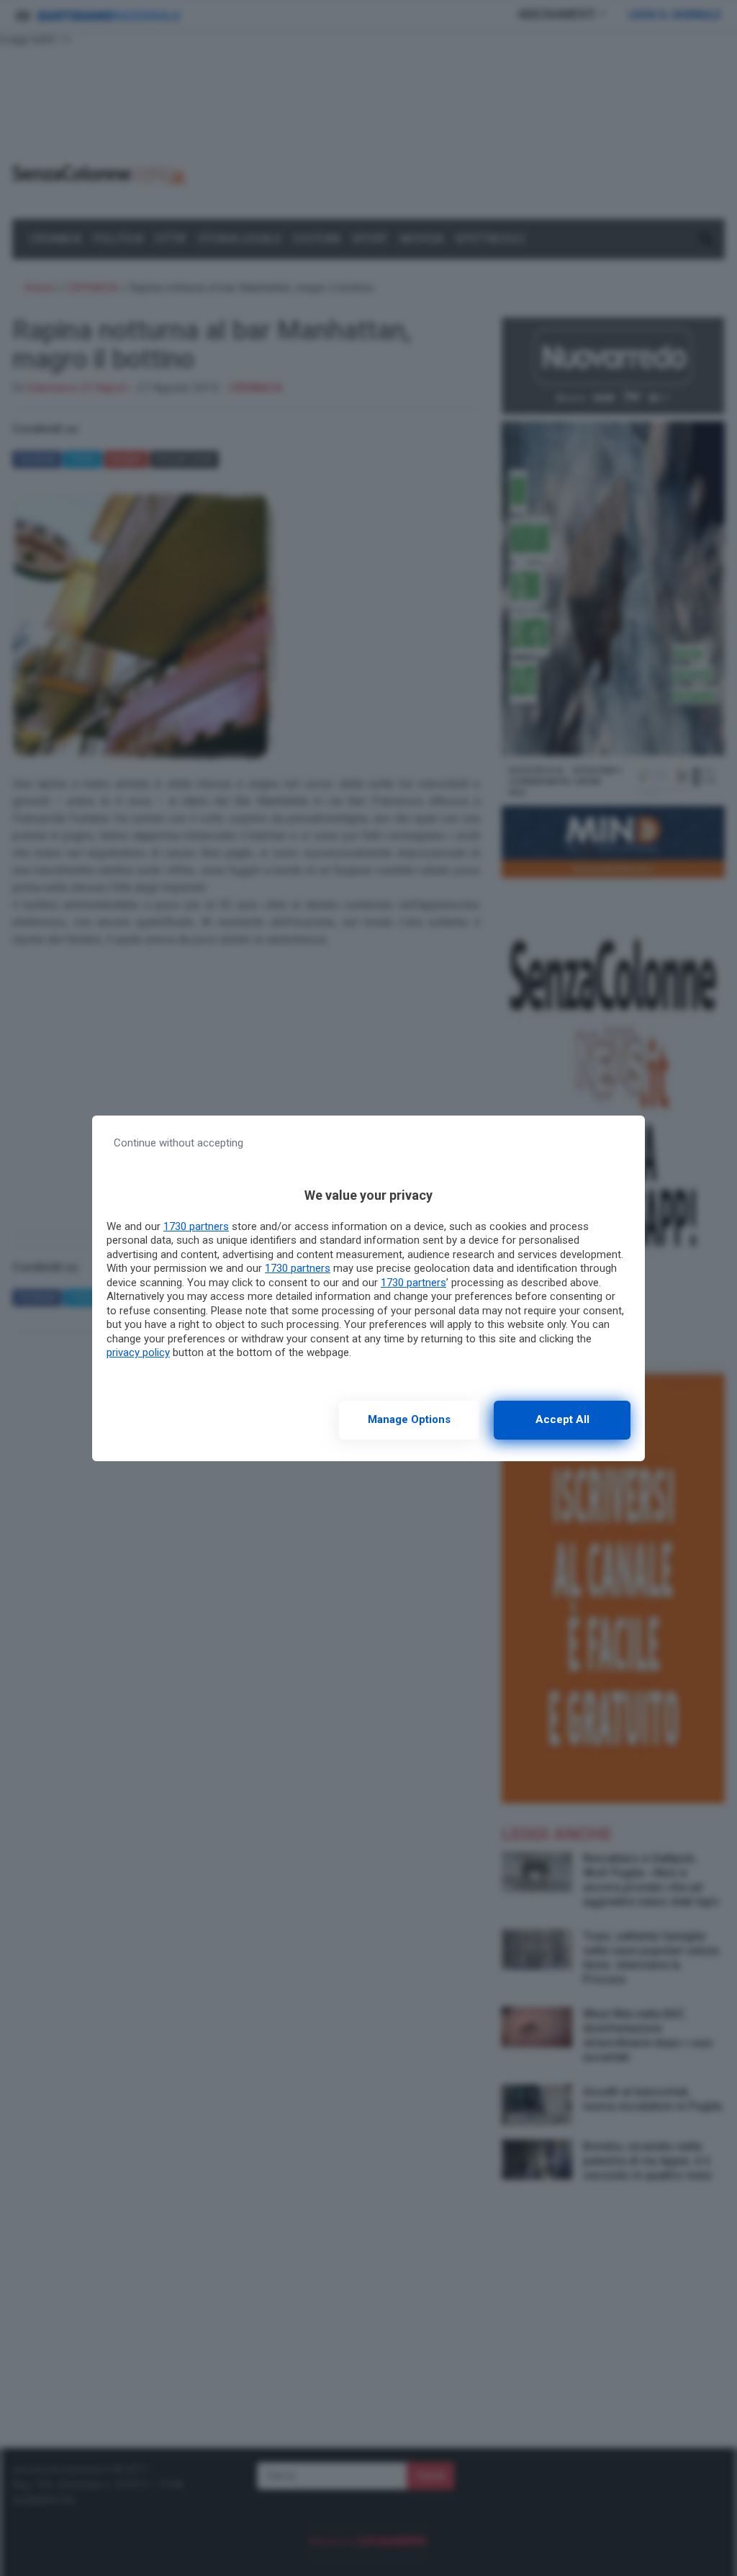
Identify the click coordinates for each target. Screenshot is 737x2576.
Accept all (562, 1419)
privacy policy (138, 1352)
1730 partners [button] (196, 1226)
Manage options (409, 1419)
